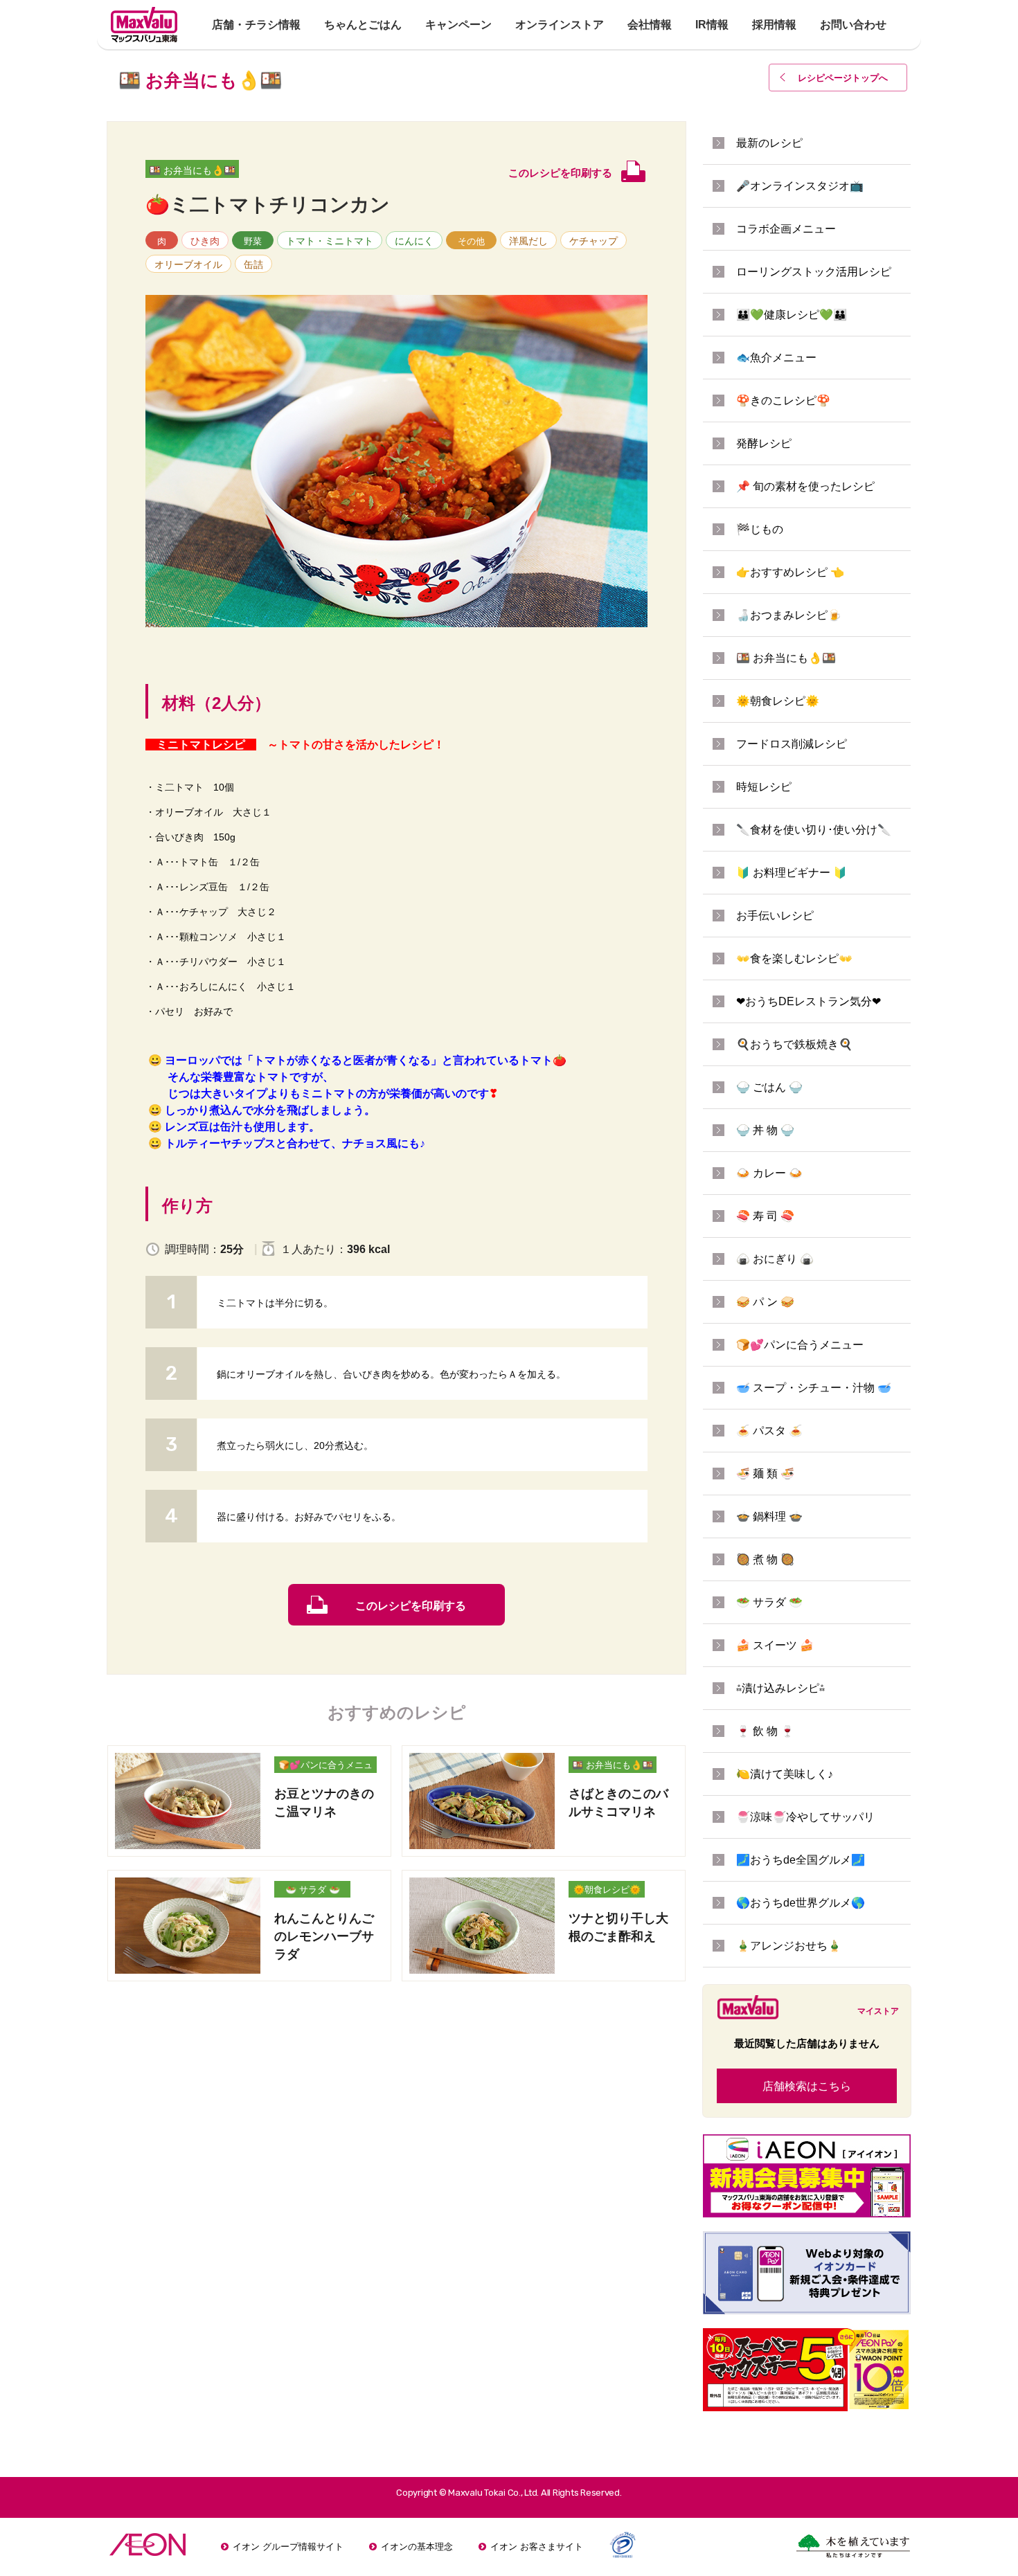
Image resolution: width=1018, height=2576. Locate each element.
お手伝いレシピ (775, 916)
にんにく (414, 241)
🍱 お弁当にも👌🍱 (192, 170)
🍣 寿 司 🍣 (765, 1216)
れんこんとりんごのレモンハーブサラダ (324, 1936)
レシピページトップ (843, 78)
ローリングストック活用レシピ (814, 272)
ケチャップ (593, 241)
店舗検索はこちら (807, 2086)
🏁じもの (760, 529)
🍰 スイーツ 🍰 (775, 1645)
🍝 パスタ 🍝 (769, 1431)
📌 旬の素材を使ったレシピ (805, 486)
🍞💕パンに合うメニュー (325, 1766)
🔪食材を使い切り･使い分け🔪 (814, 830)
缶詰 (253, 264)
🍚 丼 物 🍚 (765, 1130)
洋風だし (528, 241)
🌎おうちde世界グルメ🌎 (801, 1903)
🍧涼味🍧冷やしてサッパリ (805, 1817)
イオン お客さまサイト (537, 2547)
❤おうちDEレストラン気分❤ (809, 1001)
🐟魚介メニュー (776, 358)
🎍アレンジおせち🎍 (789, 1946)
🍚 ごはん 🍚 (769, 1087)
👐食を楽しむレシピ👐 (794, 958)
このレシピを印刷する (411, 1606)
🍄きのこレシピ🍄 (783, 400)
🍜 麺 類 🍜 (765, 1474)
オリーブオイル (188, 264)
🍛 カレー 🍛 (769, 1173)
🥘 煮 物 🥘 (765, 1559)
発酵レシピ (764, 443)
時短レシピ (764, 787)
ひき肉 (205, 241)
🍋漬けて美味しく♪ (785, 1774)
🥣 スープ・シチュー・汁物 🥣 (814, 1388)
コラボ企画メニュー (786, 229)
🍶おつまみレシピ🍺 (789, 615)
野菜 (253, 241)
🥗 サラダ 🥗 (313, 1890)
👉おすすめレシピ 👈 (790, 572)
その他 (471, 241)
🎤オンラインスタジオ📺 (800, 186)
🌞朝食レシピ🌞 (607, 1890)
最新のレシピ (769, 143)
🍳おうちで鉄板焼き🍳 (794, 1044)
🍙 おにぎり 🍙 (775, 1259)
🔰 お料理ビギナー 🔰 (792, 873)
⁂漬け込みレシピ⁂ (780, 1688)
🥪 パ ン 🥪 (765, 1302)
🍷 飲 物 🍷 (765, 1731)
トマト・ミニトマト (330, 241)
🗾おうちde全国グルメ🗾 (801, 1860)
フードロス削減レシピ (792, 744)
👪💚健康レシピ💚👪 (792, 315)
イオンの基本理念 (417, 2547)
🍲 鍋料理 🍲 (769, 1516)
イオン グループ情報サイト (288, 2547)
